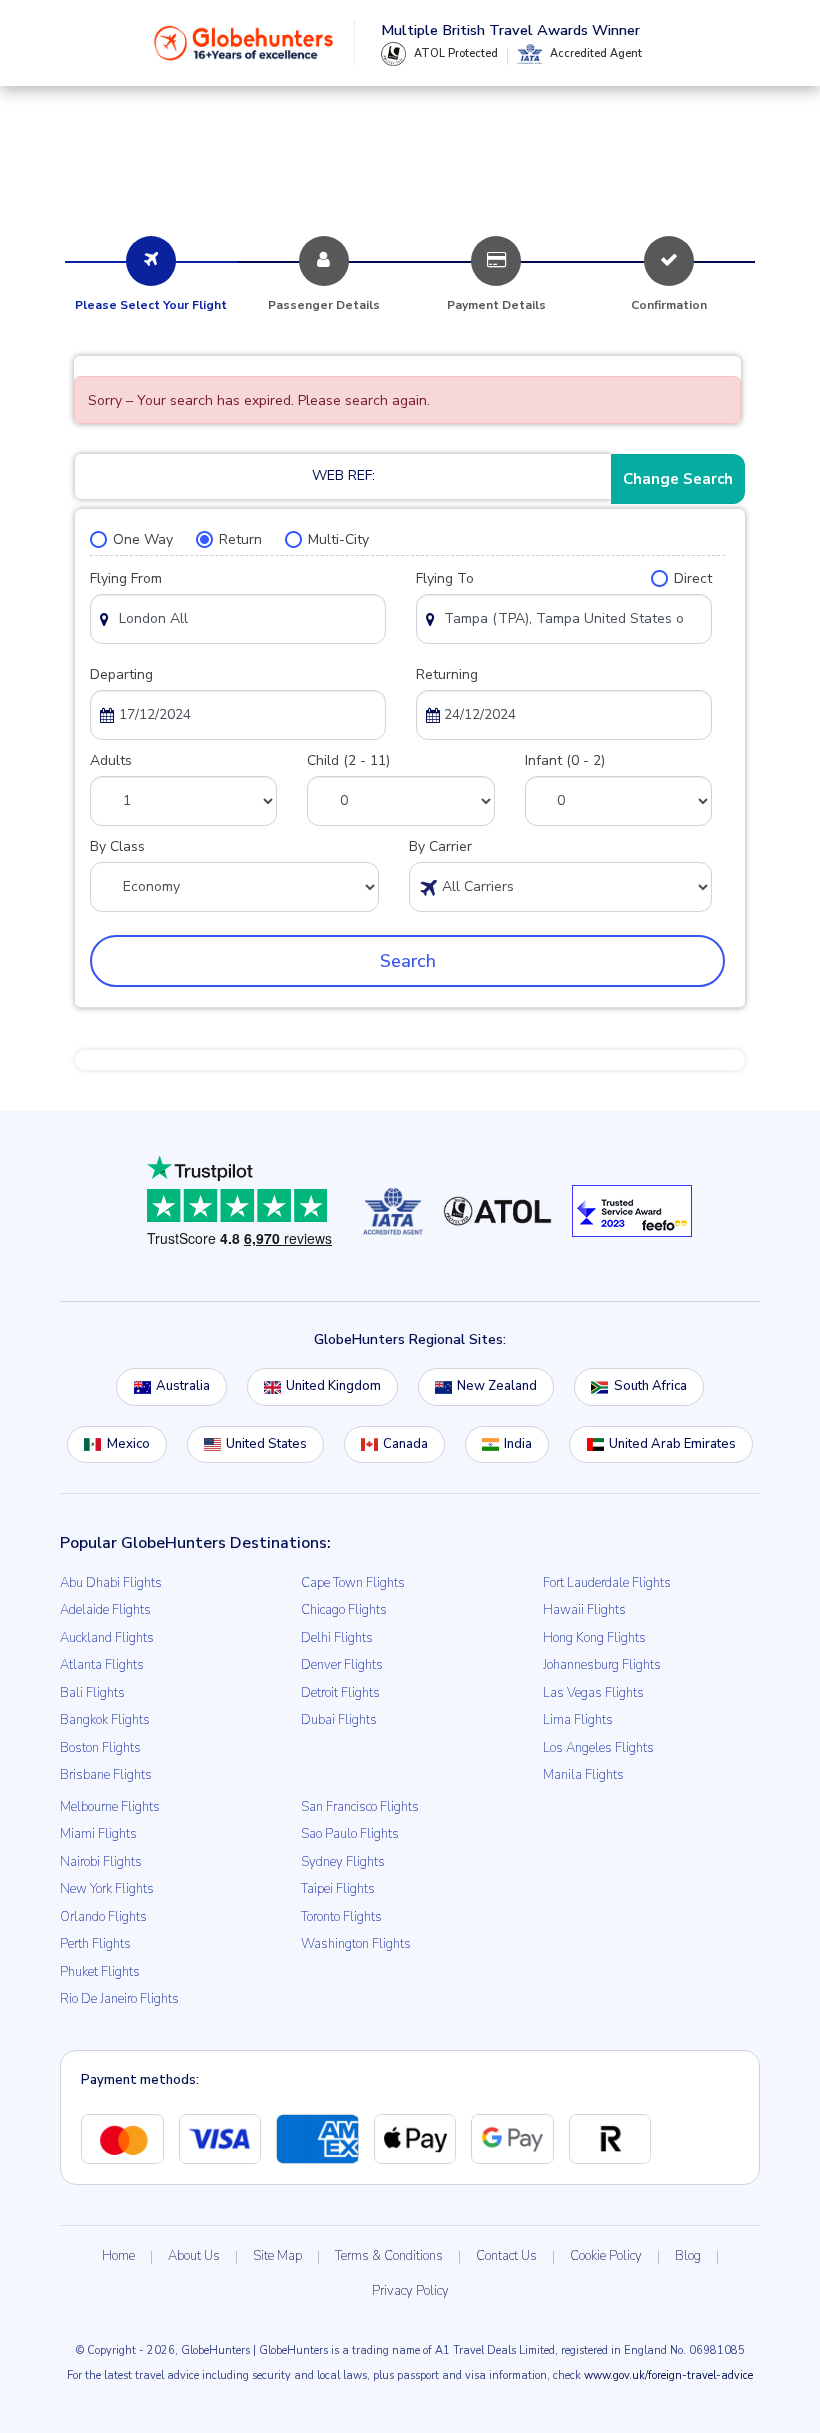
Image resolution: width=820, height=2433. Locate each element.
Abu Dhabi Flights (111, 1583)
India (518, 1444)
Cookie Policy (606, 2256)
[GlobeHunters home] (244, 43)
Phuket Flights (100, 1972)
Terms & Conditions (389, 2256)
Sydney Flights (343, 1862)
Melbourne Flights (110, 1807)
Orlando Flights (103, 1917)
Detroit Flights (340, 1693)
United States (266, 1444)
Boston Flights (100, 1748)
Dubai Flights (339, 1720)
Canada (405, 1444)
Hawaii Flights (584, 1610)
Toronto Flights (341, 1917)
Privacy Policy (410, 2291)
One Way (143, 539)
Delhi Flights (337, 1638)
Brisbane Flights (106, 1775)
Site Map (277, 2256)
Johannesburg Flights (602, 1665)
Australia (183, 1386)
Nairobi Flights (101, 1862)
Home (118, 2256)
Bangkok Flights (105, 1720)
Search (408, 961)
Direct (693, 578)
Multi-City (338, 539)
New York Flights (107, 1889)
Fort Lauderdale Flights (607, 1583)
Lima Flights (578, 1720)
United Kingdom (333, 1386)
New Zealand (497, 1386)
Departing (121, 674)
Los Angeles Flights (598, 1748)
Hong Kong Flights (594, 1638)
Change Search (678, 479)
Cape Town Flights (353, 1583)
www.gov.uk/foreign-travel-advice (668, 2375)
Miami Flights (98, 1834)
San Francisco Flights (360, 1807)
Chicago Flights (344, 1610)
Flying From (126, 578)
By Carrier (440, 846)
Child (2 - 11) (348, 760)
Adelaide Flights (105, 1610)
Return (240, 539)
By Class (117, 846)
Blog (688, 2256)
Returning (447, 674)
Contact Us (506, 2256)
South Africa (650, 1386)
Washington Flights (356, 1944)
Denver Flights (342, 1665)
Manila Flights (583, 1775)
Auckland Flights (107, 1638)
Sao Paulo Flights (350, 1834)
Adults (111, 760)
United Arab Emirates (672, 1444)
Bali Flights (92, 1693)
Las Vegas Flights (593, 1693)
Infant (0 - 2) (565, 760)
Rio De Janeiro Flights (119, 1999)
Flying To (445, 578)
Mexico (128, 1444)
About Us (194, 2256)
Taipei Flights (338, 1889)
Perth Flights (95, 1944)
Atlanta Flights (102, 1665)
